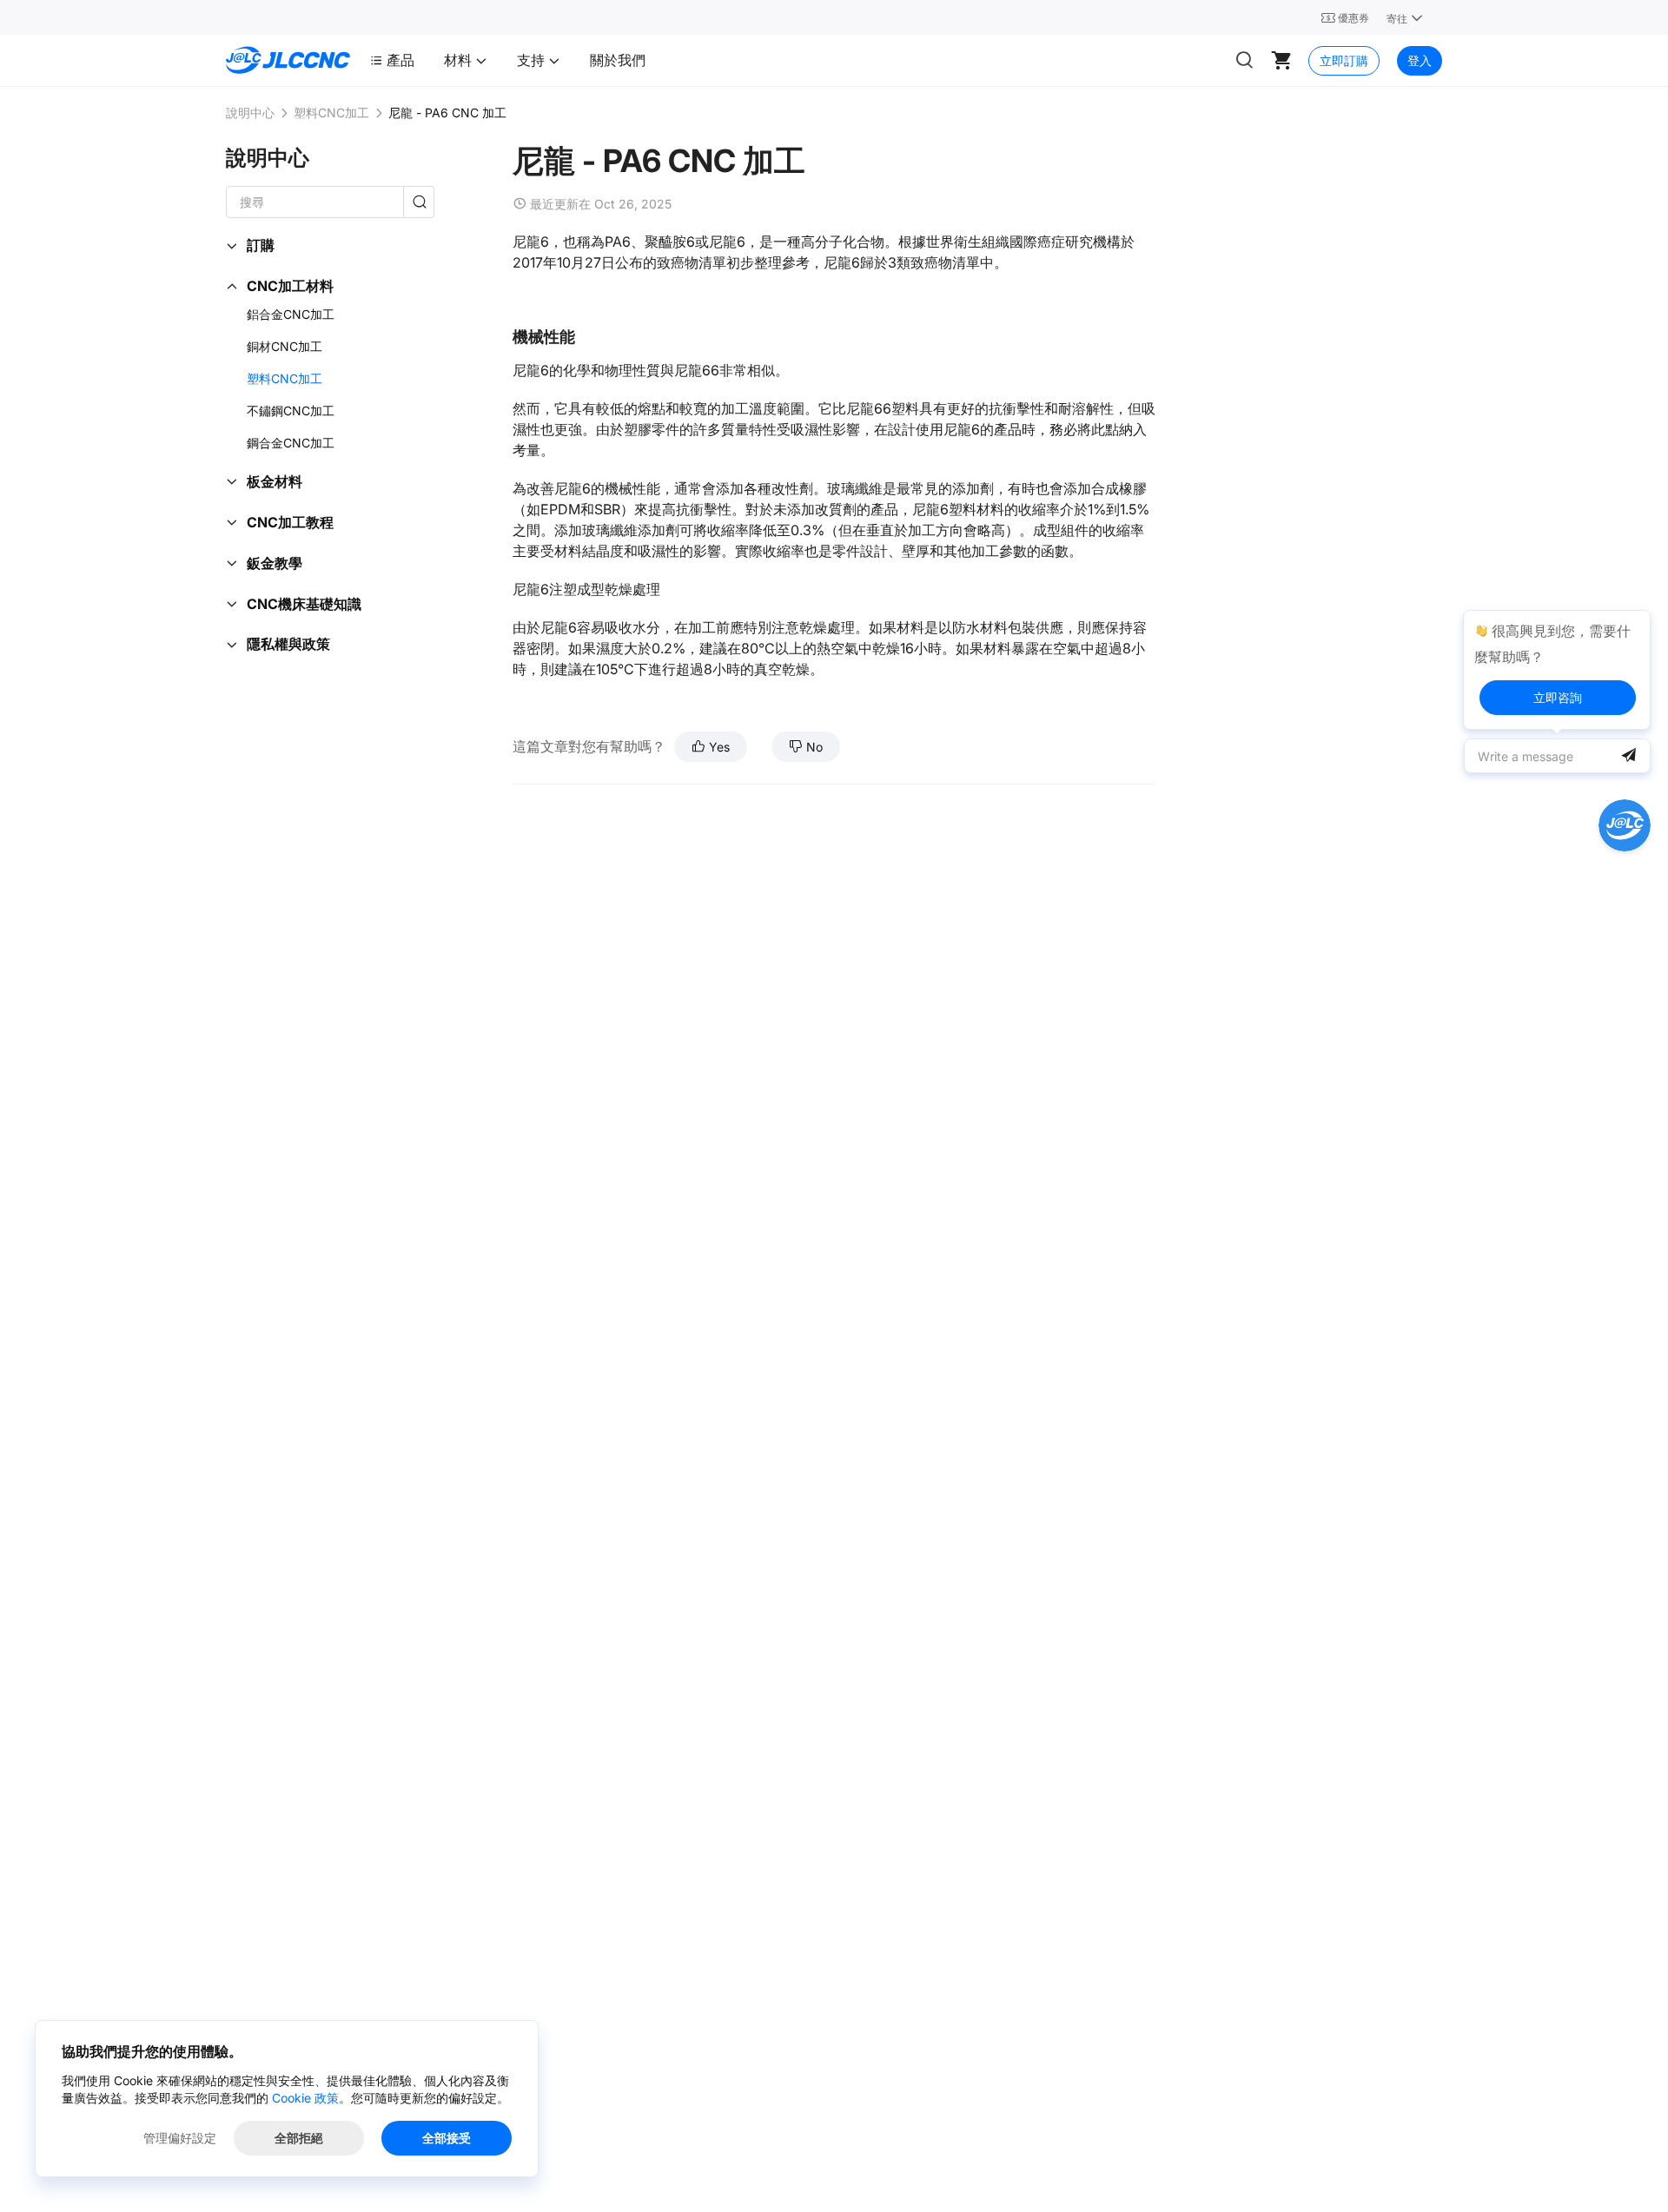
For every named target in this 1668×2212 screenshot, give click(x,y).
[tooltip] (1557, 670)
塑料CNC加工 (331, 113)
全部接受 (447, 2138)
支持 (533, 60)
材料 (460, 60)
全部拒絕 (299, 2138)
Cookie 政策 (305, 2098)
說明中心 (250, 113)
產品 (400, 60)
